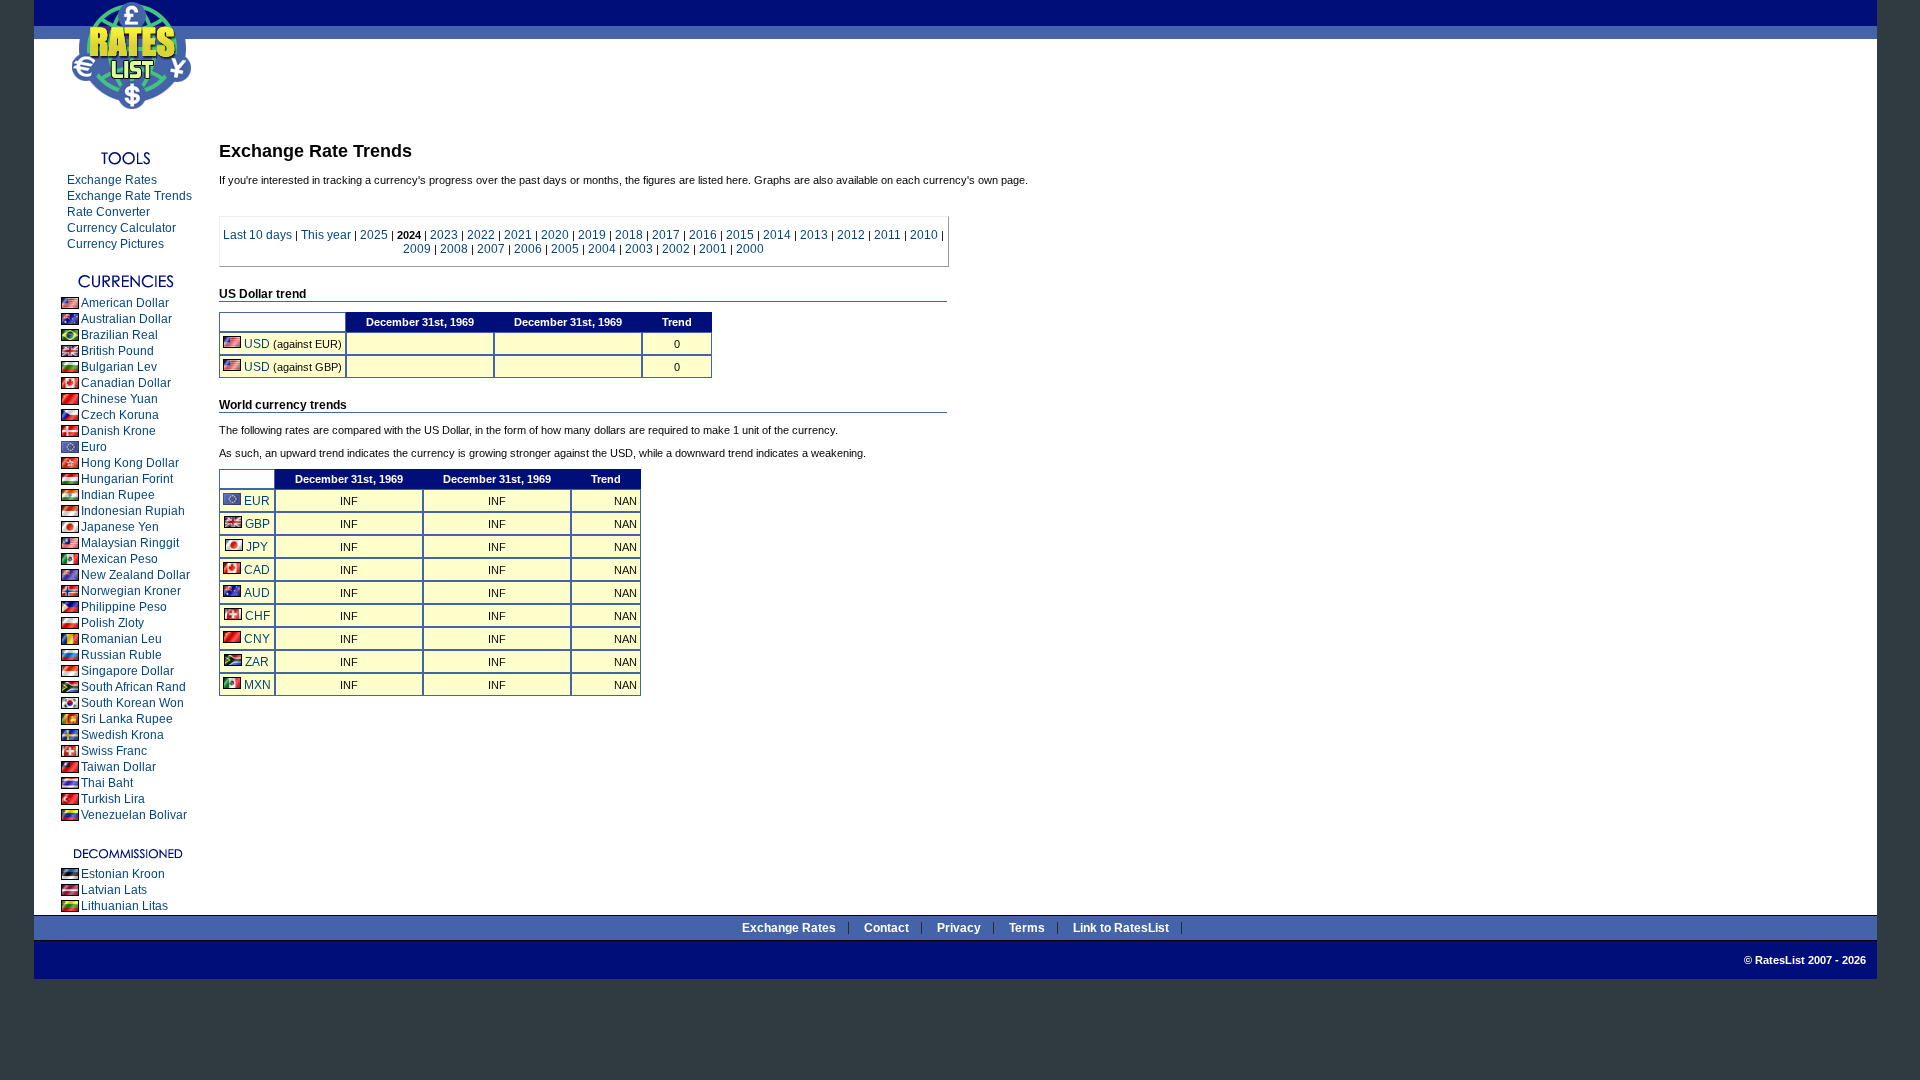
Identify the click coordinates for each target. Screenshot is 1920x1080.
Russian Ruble (121, 655)
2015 (740, 235)
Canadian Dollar (126, 383)
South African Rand (133, 687)
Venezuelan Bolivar (134, 815)
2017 (666, 235)
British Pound (117, 351)
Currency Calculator (121, 228)
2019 (592, 235)
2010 (924, 235)
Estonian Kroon (123, 874)
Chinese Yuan (119, 399)
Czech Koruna (120, 415)
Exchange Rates (112, 180)
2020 (555, 235)
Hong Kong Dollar (130, 463)
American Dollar (125, 303)
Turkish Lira (113, 799)
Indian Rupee (118, 495)
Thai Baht (107, 783)
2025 (374, 235)
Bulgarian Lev (119, 367)
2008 (454, 249)
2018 (629, 235)
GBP (257, 524)
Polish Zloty (112, 623)
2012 (851, 235)
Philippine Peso (124, 607)
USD (257, 344)
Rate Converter (108, 212)
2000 (750, 249)
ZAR (257, 662)
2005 (565, 249)
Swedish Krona (122, 735)
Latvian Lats (114, 890)
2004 (602, 249)
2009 (417, 249)
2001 (713, 249)
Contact (886, 928)
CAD (257, 570)
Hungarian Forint (127, 479)
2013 (814, 235)
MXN (257, 685)
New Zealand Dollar (135, 575)
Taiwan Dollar (118, 767)
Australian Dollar (126, 319)
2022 (481, 235)
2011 (887, 235)
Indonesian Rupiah (133, 511)
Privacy (959, 928)
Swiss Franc (114, 751)
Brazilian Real (119, 335)
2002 (676, 249)
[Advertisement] (578, 84)
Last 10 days (257, 235)
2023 (444, 235)
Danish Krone (118, 431)
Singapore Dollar (127, 671)
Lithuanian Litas (124, 906)
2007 (491, 249)
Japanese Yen (120, 527)
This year (326, 235)
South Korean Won (132, 703)
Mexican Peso (119, 559)
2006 (528, 249)
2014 (777, 235)
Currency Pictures (115, 244)
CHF (257, 616)
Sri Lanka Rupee (127, 719)
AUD (257, 593)
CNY (257, 639)
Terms (1027, 928)
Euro (94, 447)
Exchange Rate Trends (129, 196)
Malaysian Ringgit (130, 543)
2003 (639, 249)
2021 (518, 235)
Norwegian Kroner (131, 591)
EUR (257, 501)
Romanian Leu (121, 639)
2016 (703, 235)
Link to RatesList (1121, 928)
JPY (257, 547)
